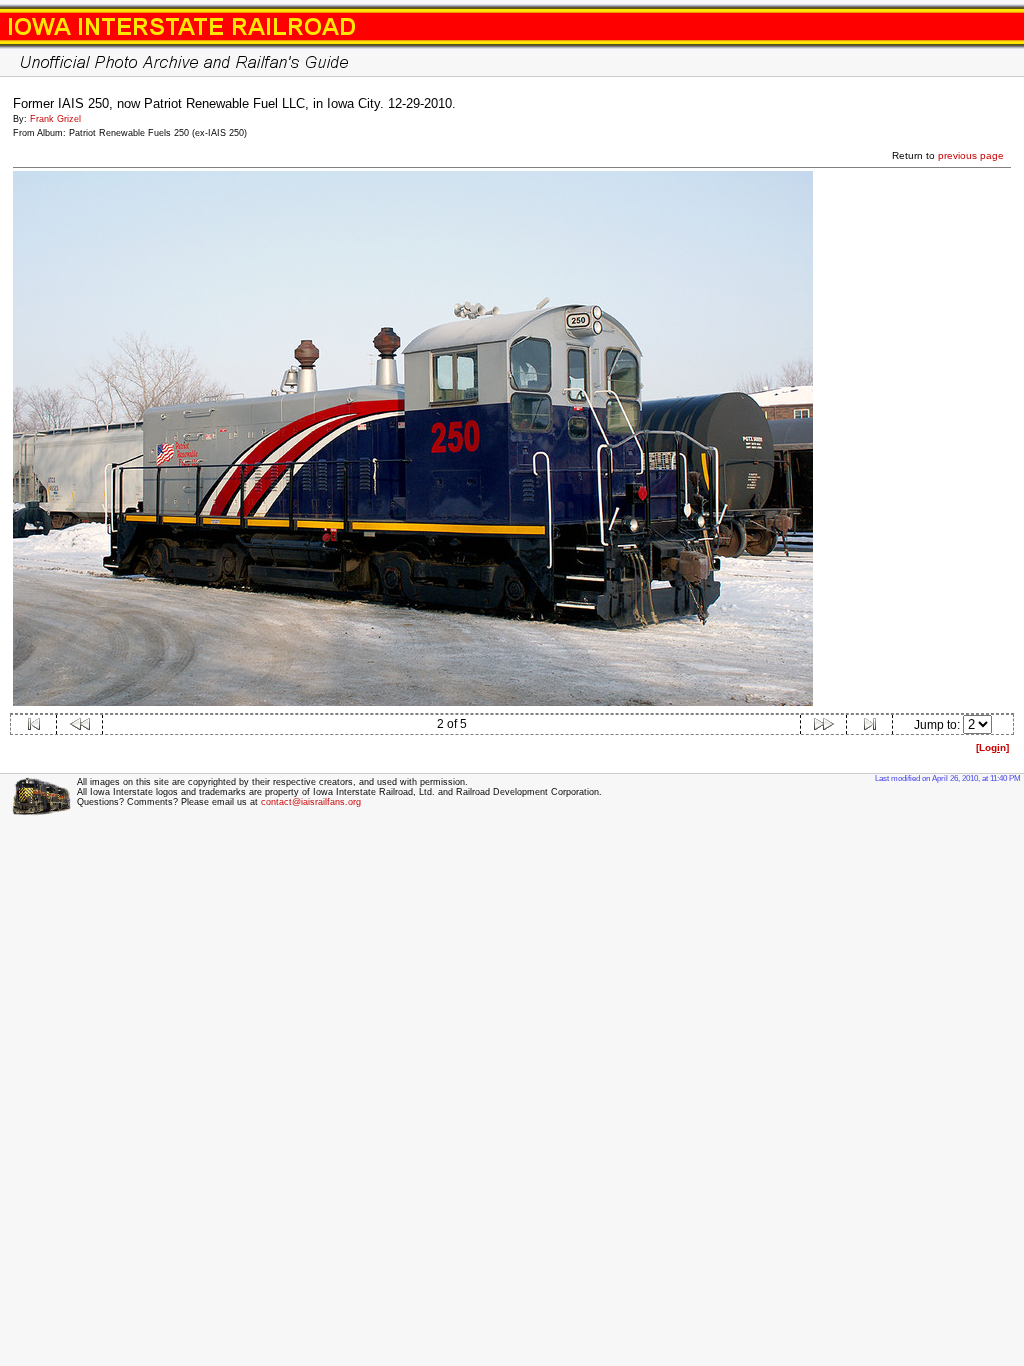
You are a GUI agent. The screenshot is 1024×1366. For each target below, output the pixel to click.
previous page (971, 155)
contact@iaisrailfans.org (311, 802)
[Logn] (992, 747)
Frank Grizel (55, 119)
